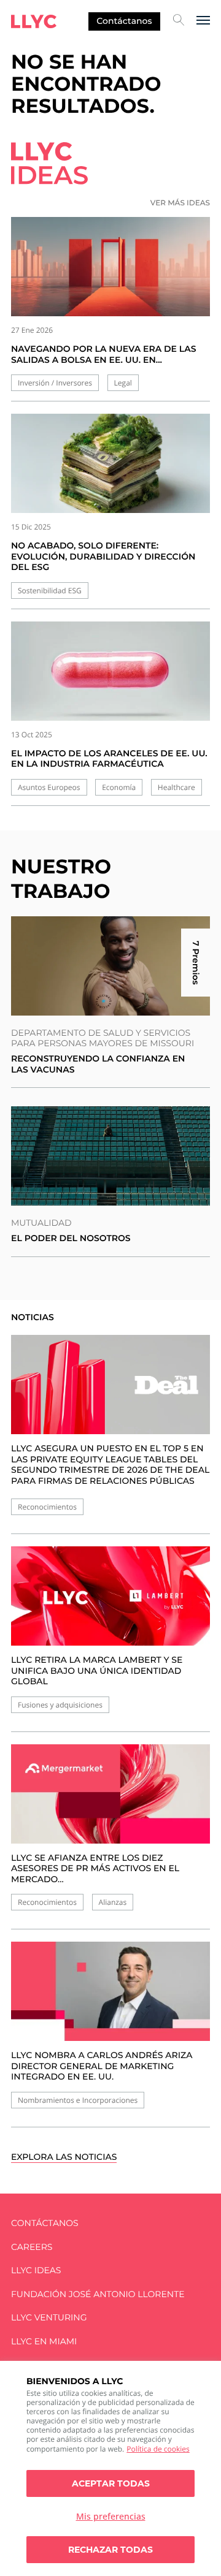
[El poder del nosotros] (110, 1156)
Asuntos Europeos (49, 787)
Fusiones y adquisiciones (60, 1705)
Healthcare (176, 787)
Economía (119, 787)
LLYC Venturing (49, 2318)
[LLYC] (34, 21)
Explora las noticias (64, 2157)
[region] (110, 2468)
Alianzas (113, 1902)
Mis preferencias (111, 2516)
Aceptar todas (111, 2483)
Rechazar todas (110, 2550)
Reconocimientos (47, 1507)
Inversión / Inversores (55, 383)
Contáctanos (124, 21)
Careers (32, 2247)
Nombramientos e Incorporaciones (78, 2100)
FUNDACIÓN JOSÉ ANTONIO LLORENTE (98, 2294)
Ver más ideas (180, 203)
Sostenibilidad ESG (50, 591)
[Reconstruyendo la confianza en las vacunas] (110, 966)
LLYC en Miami (44, 2342)
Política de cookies (158, 2449)
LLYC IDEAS (36, 2270)
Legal (123, 383)
